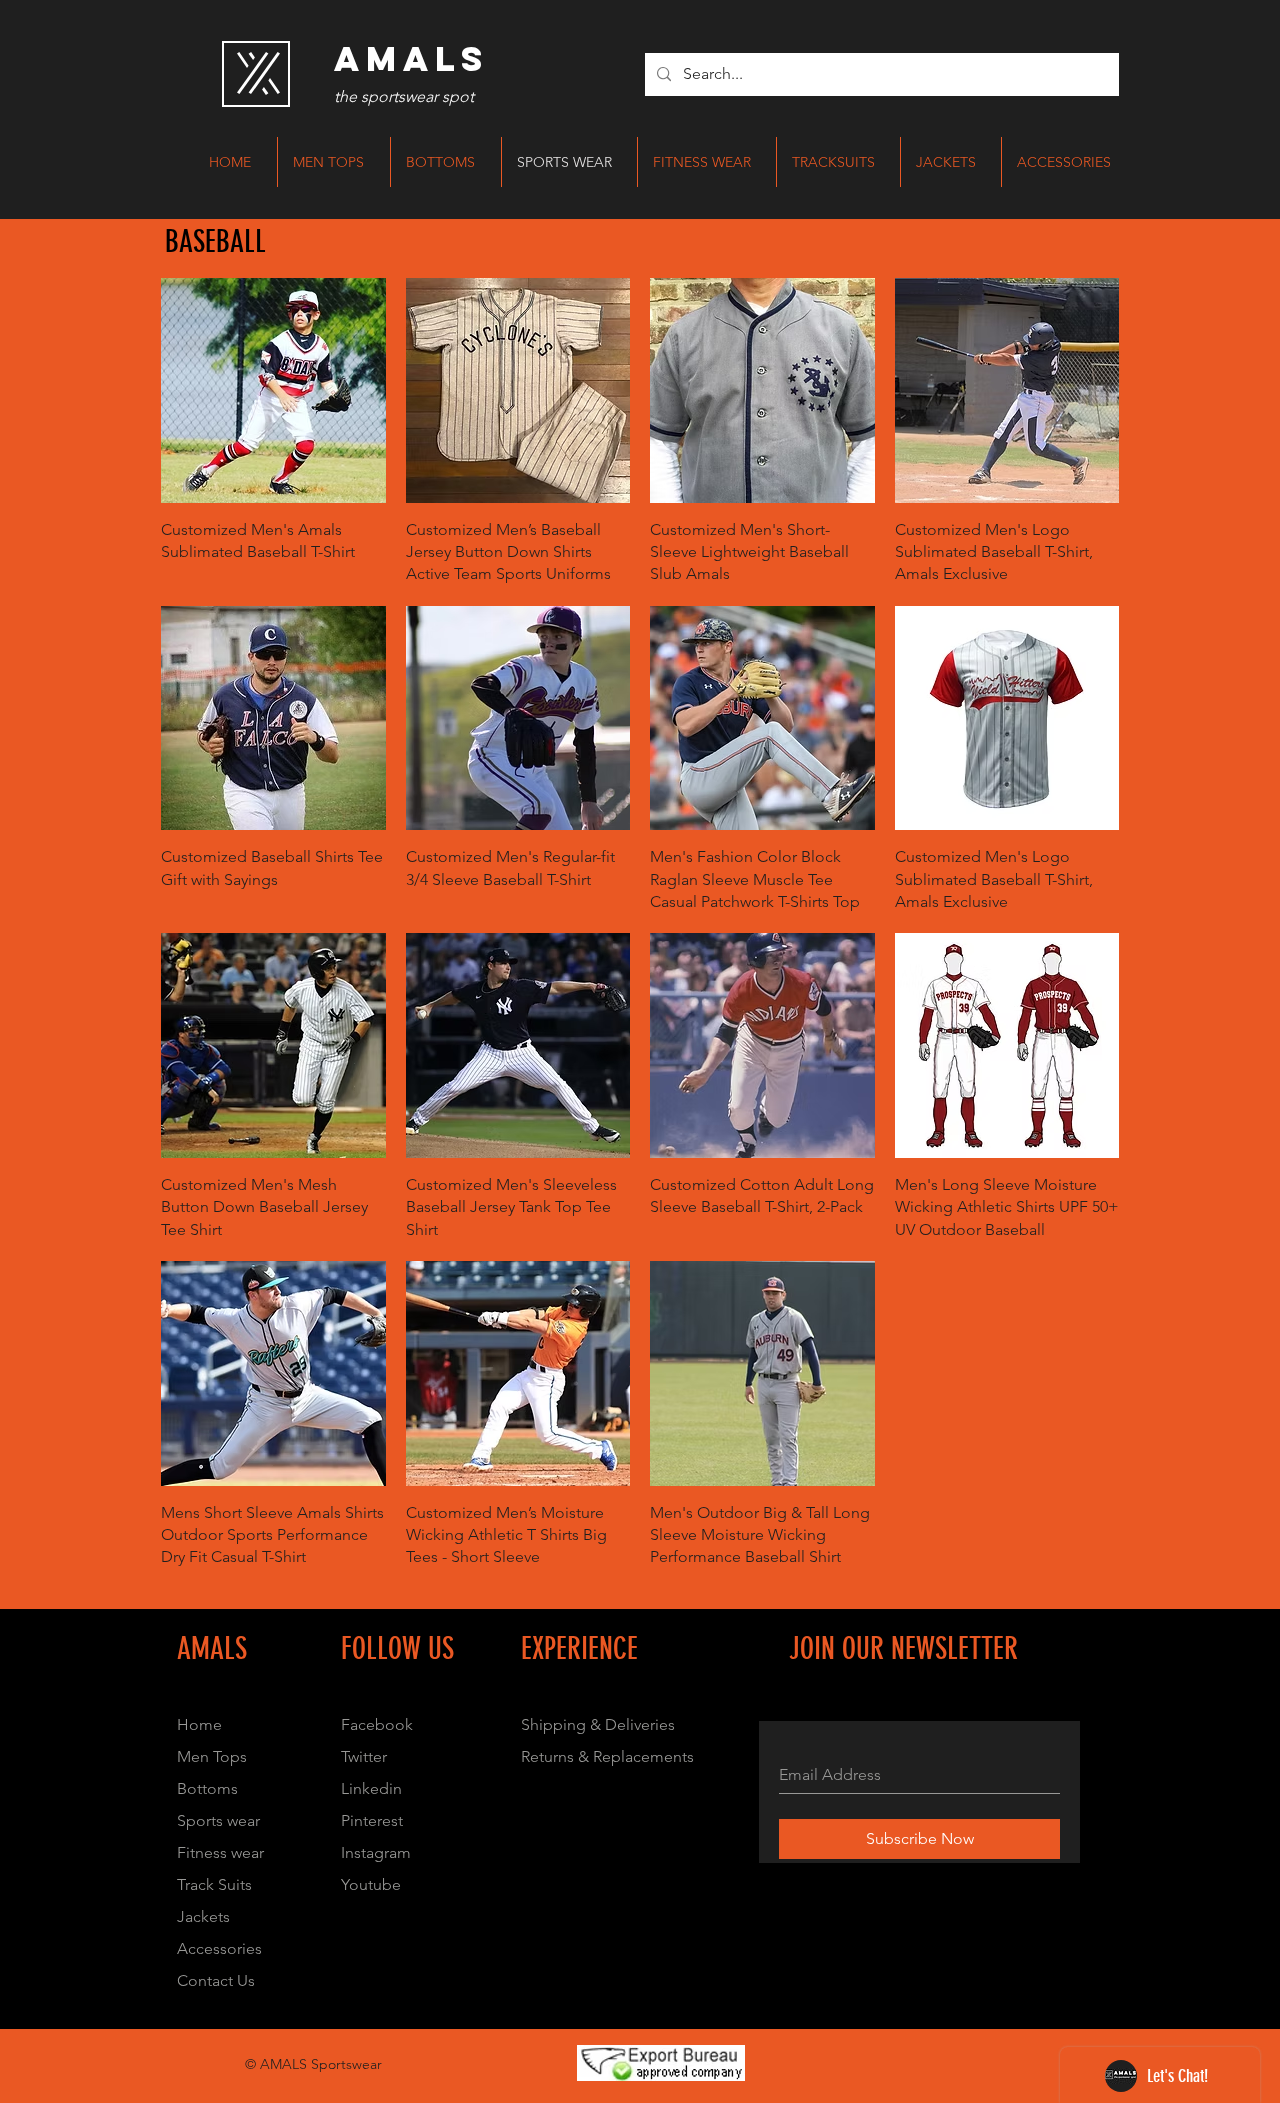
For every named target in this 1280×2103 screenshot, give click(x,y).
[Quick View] (273, 390)
